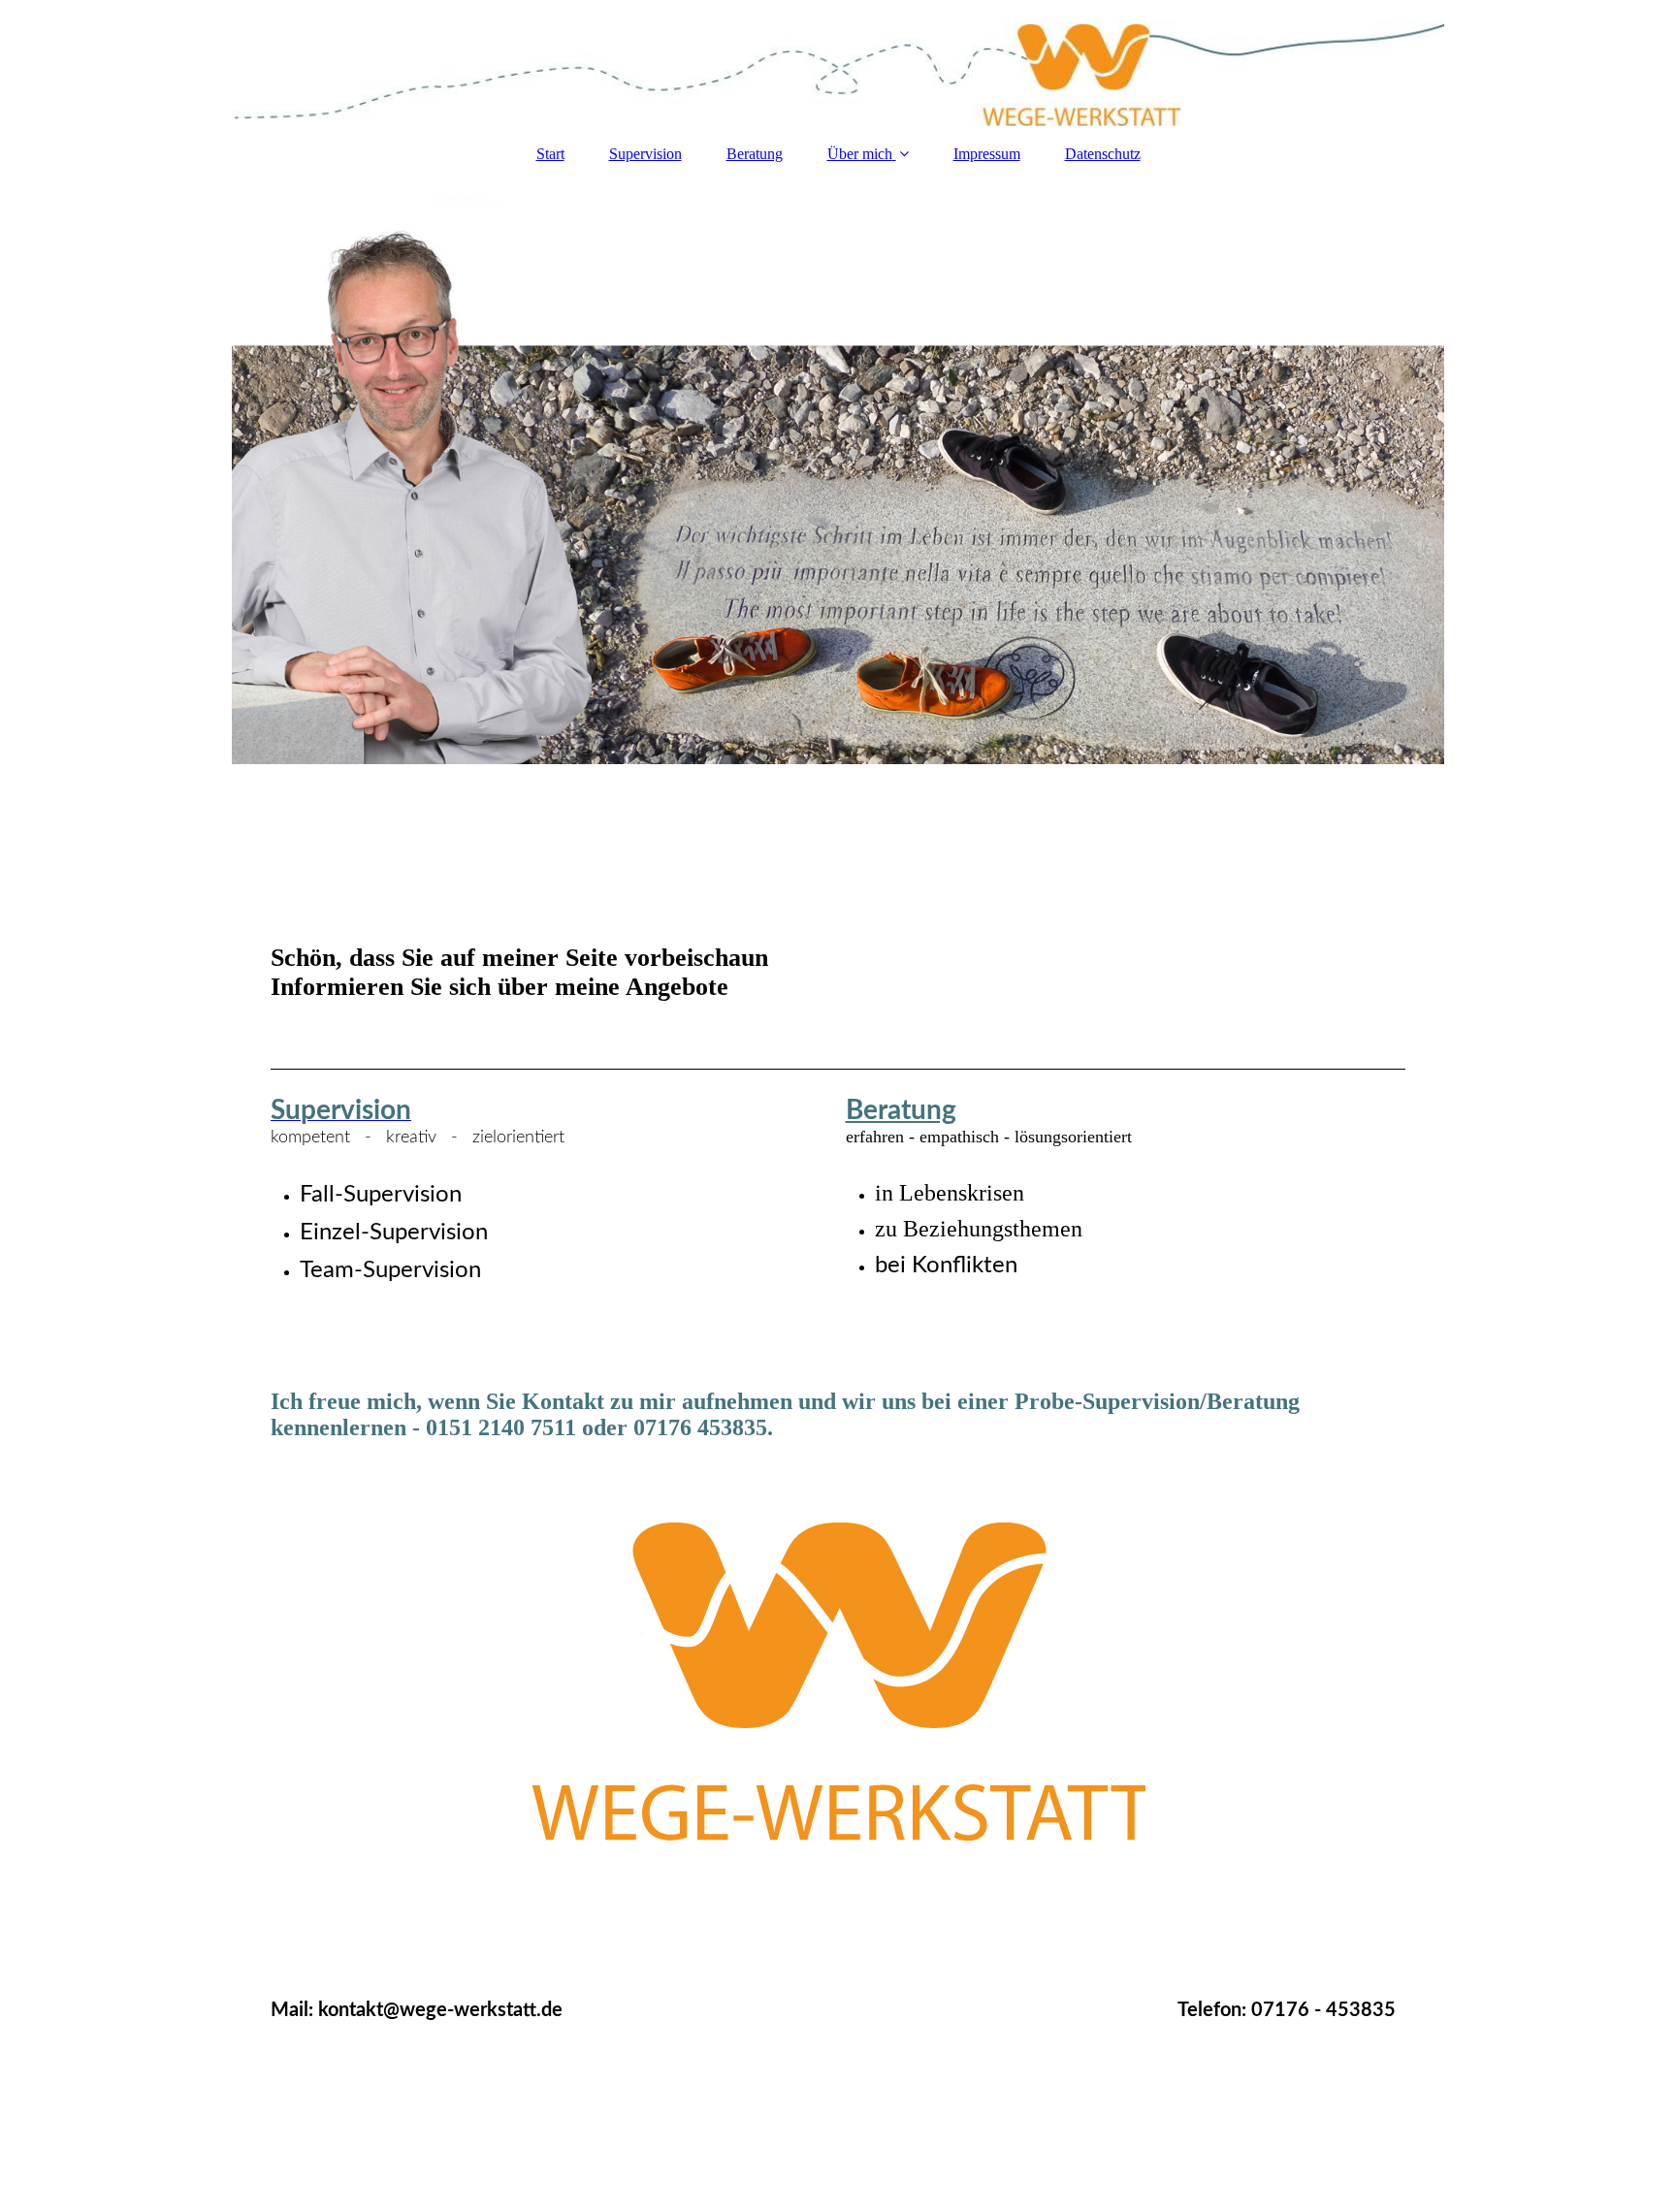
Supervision (645, 154)
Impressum (987, 154)
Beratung (755, 154)
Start (550, 154)
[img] (838, 63)
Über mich (860, 154)
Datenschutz (1103, 154)
